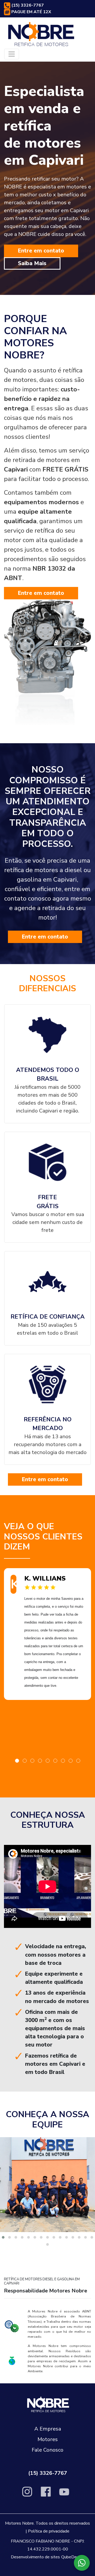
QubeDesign (73, 2557)
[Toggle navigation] (12, 54)
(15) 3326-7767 (27, 5)
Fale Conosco (47, 2450)
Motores (48, 2439)
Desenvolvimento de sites (35, 2557)
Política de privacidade (49, 2531)
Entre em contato (41, 251)
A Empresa (48, 2429)
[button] (17, 1761)
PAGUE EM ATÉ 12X (31, 12)
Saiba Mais (32, 263)
